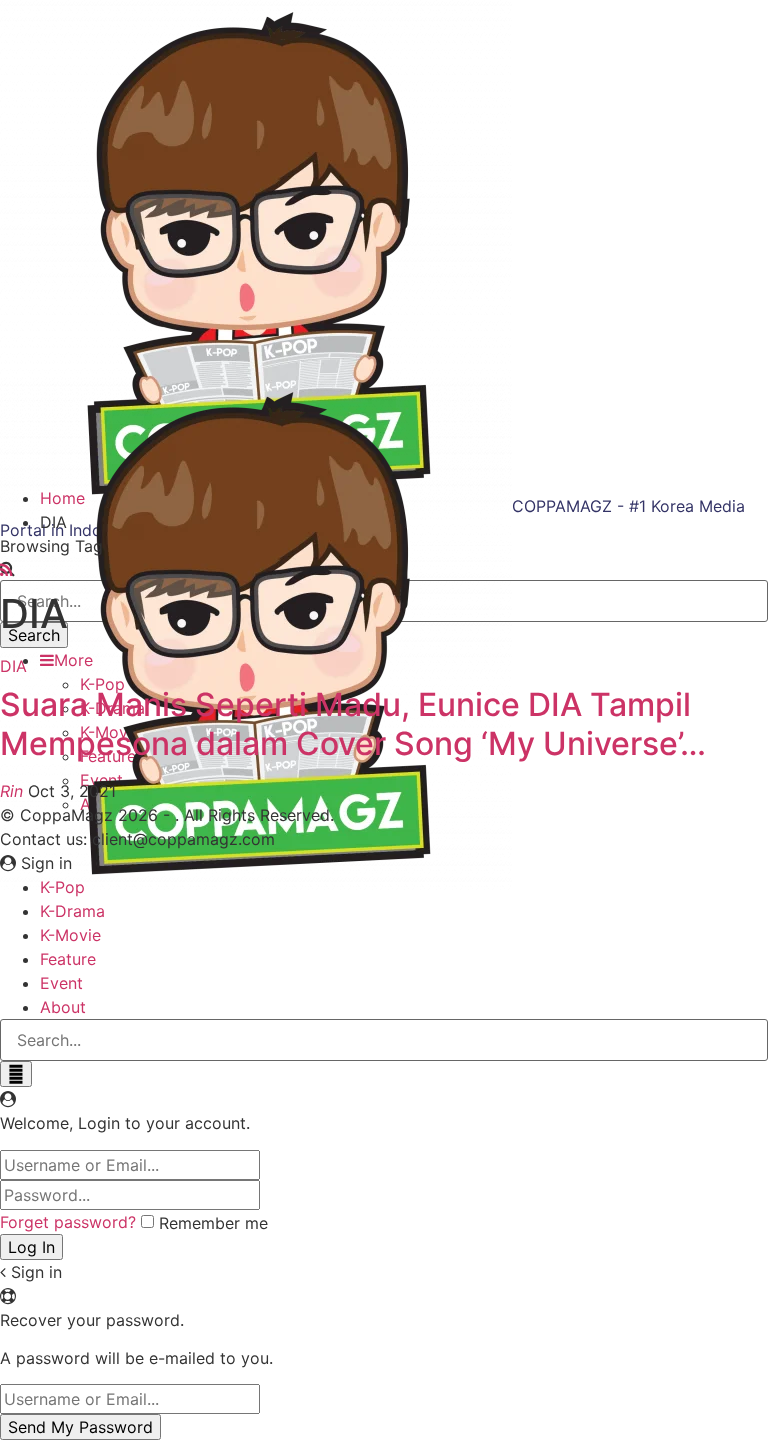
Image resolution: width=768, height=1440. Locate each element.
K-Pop (62, 887)
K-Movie (70, 935)
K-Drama (72, 911)
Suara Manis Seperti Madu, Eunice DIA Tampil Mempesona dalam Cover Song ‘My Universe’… (353, 723)
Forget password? (68, 1222)
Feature (68, 959)
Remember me (213, 1223)
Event (61, 983)
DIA (13, 666)
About (63, 1007)
